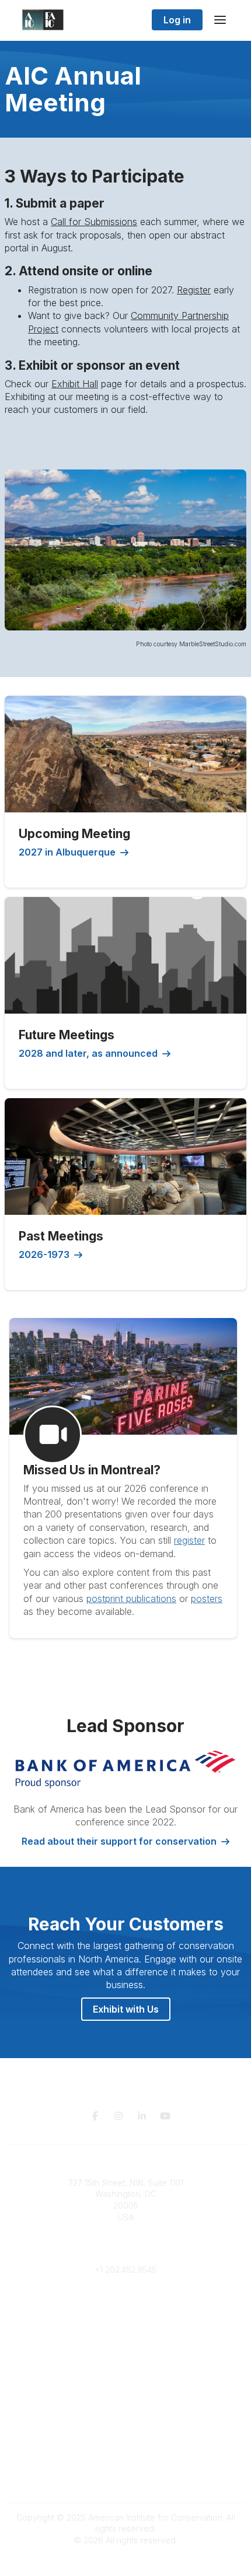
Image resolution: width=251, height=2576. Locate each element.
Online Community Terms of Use (125, 2455)
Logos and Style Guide (125, 2466)
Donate (125, 2362)
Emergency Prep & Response (126, 2408)
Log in (177, 20)
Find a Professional (125, 2386)
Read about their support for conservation (119, 1841)
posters (207, 1599)
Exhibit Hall (75, 384)
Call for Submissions (94, 222)
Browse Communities (126, 2316)
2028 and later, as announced (88, 1053)
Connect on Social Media (125, 2478)
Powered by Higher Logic (125, 2561)
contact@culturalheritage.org (126, 2252)
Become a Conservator (126, 2397)
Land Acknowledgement (125, 2443)
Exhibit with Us (126, 2009)
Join (125, 2351)
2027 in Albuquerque (67, 852)
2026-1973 (44, 1254)
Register (194, 290)
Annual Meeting (125, 2374)
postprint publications (131, 1599)
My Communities (126, 2305)
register (189, 1540)
